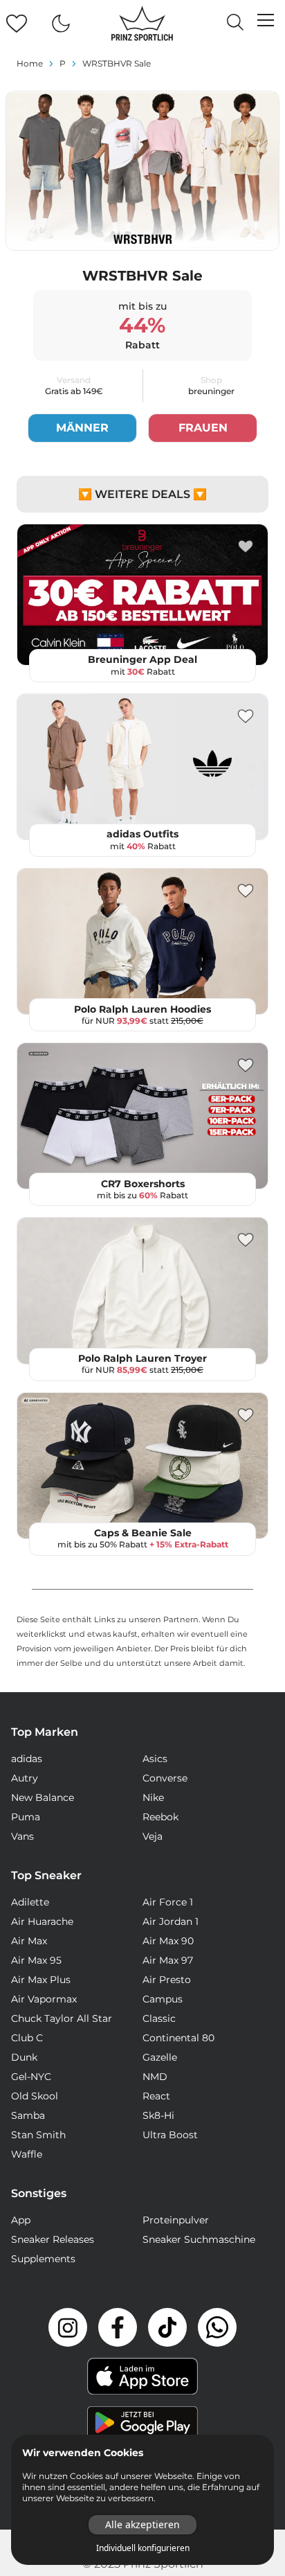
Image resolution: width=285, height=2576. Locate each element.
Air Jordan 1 (171, 1921)
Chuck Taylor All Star (62, 2018)
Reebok (160, 1817)
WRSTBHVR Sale (117, 63)
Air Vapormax (44, 1999)
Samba (28, 2115)
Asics (155, 1759)
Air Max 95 (36, 1960)
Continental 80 (178, 2038)
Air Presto (167, 1980)
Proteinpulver (176, 2220)
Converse (165, 1778)
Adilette (30, 1902)
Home (30, 63)
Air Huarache (42, 1921)
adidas (27, 1759)
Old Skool (35, 2096)
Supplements (43, 2259)
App (21, 2220)
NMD (155, 2077)
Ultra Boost (170, 2135)
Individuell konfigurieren (143, 2548)
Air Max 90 (168, 1941)
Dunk (24, 2057)
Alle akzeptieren (142, 2524)
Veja (153, 1836)
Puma (26, 1817)
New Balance (43, 1797)
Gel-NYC (31, 2077)
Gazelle (160, 2057)
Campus (163, 1999)
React (156, 2096)
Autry (25, 1778)
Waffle (27, 2154)
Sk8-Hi (158, 2115)
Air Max (29, 1941)
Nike (153, 1797)
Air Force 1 (168, 1902)
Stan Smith (38, 2135)
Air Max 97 (168, 1960)
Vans (22, 1836)
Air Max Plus (41, 1980)
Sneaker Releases (53, 2239)
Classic (159, 2018)
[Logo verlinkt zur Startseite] (142, 24)
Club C (27, 2038)
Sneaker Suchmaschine (199, 2239)
